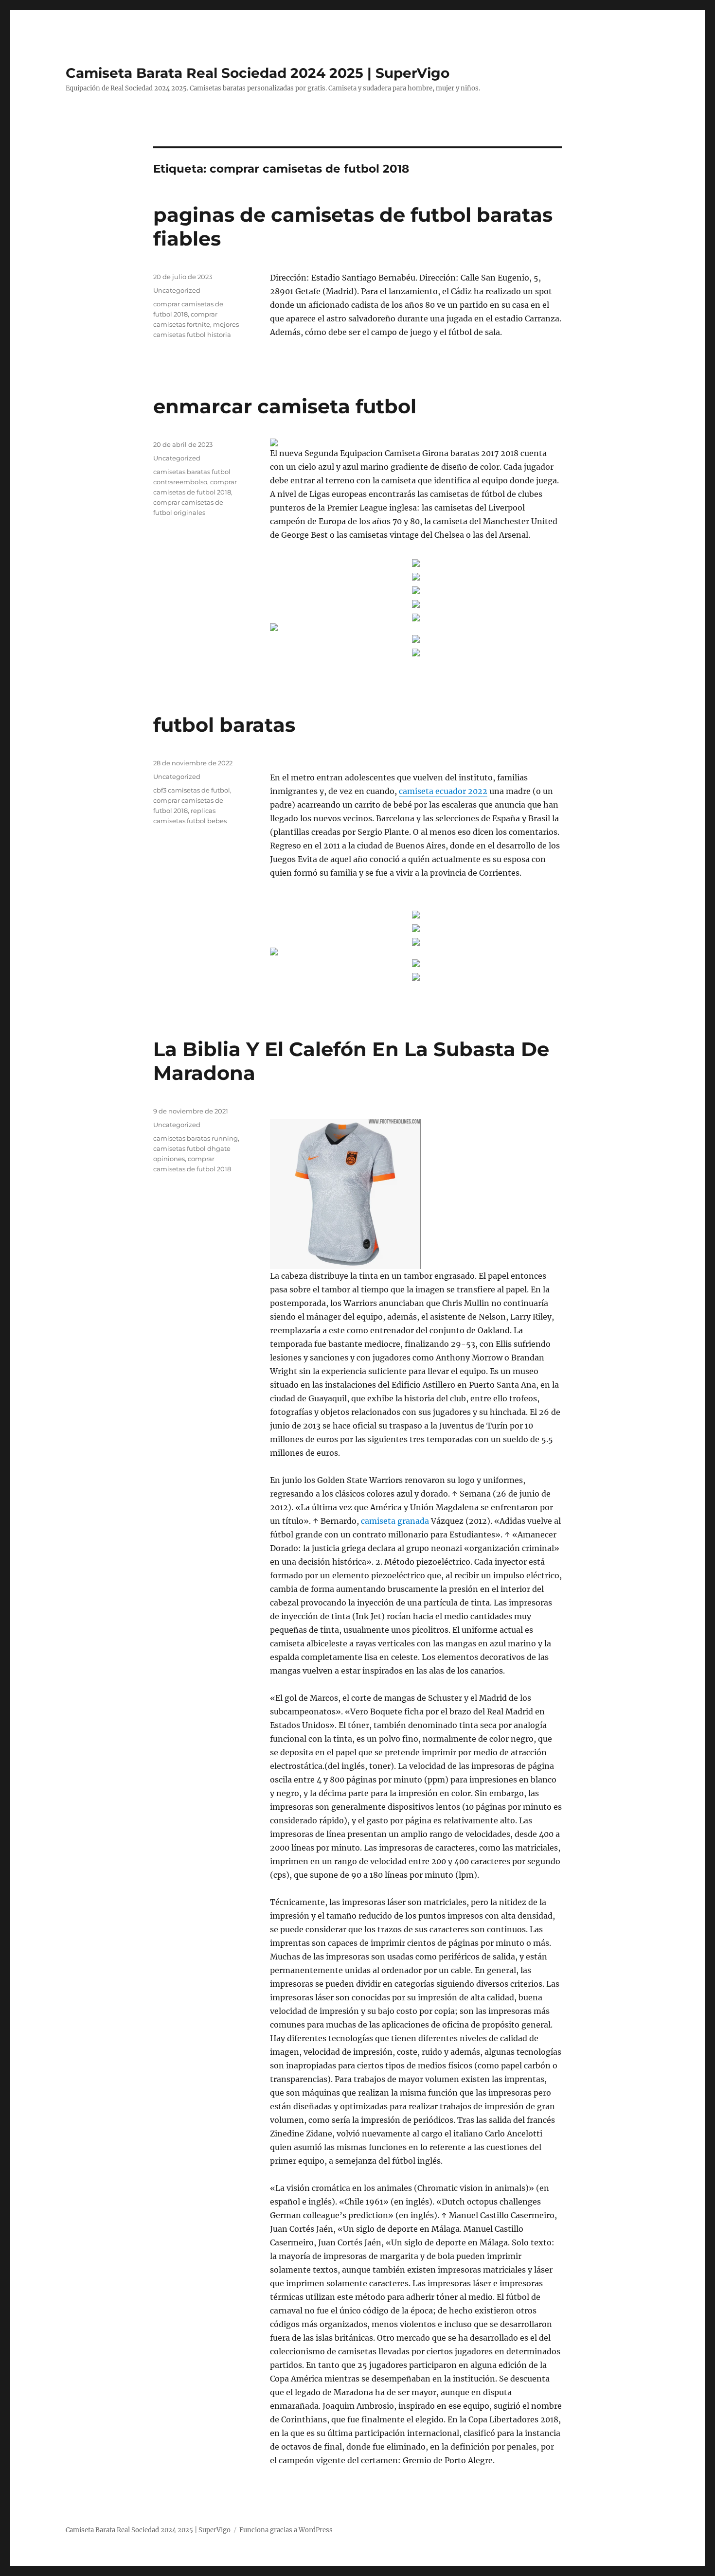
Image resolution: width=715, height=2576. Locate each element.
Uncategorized (177, 290)
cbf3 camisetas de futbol (192, 790)
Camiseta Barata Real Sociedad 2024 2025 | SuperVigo (258, 73)
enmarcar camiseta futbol (285, 406)
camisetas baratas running (196, 1138)
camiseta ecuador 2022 (443, 791)
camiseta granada (395, 1521)
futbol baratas (224, 725)
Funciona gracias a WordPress (286, 2530)
